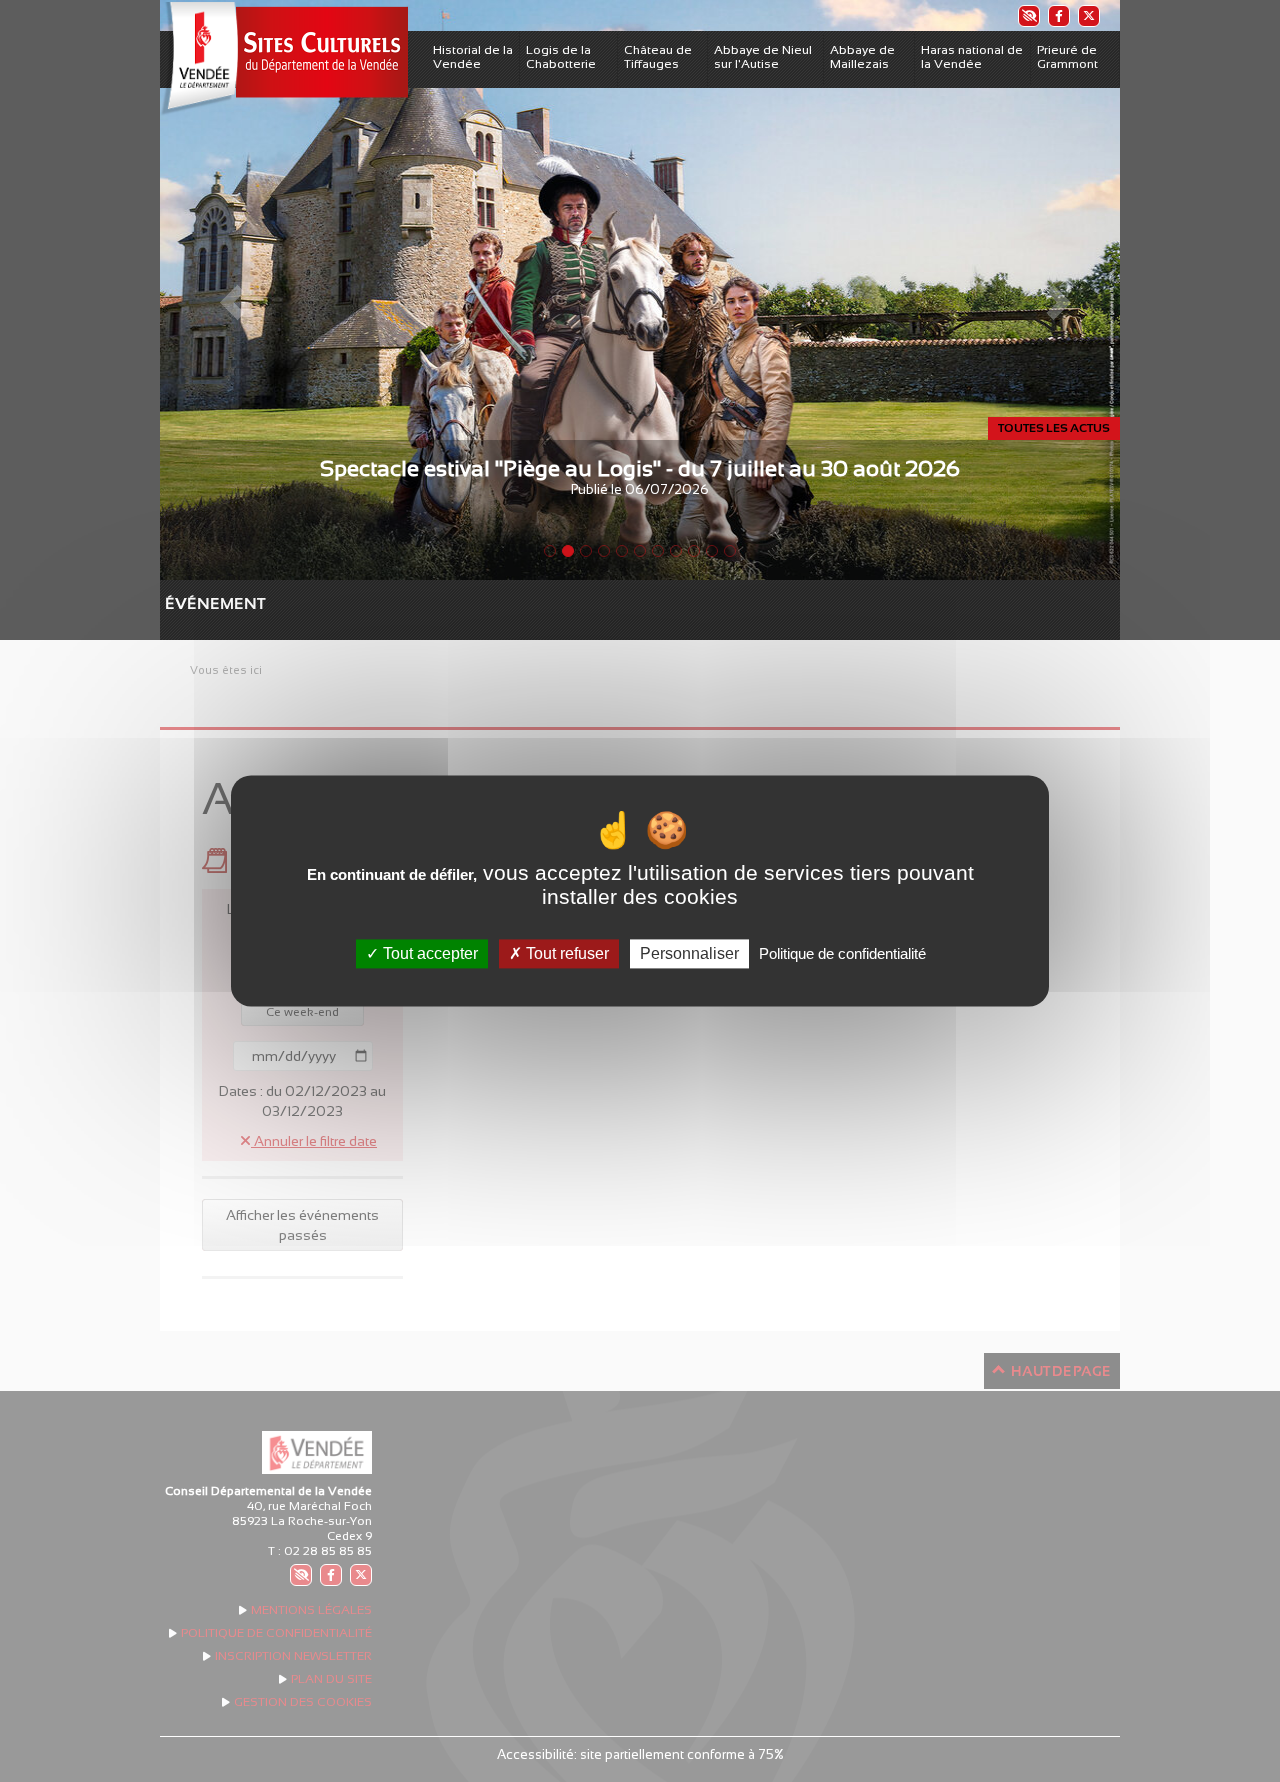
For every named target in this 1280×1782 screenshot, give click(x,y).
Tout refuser (565, 953)
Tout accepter (428, 953)
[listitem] (1028, 15)
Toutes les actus (1054, 428)
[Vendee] (284, 58)
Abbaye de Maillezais (862, 57)
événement (175, 603)
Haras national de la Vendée (972, 57)
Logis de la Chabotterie (561, 57)
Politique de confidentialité (842, 953)
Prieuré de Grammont (1067, 57)
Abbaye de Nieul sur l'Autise (763, 57)
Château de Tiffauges (658, 57)
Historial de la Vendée (473, 57)
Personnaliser (689, 953)
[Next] (1048, 290)
